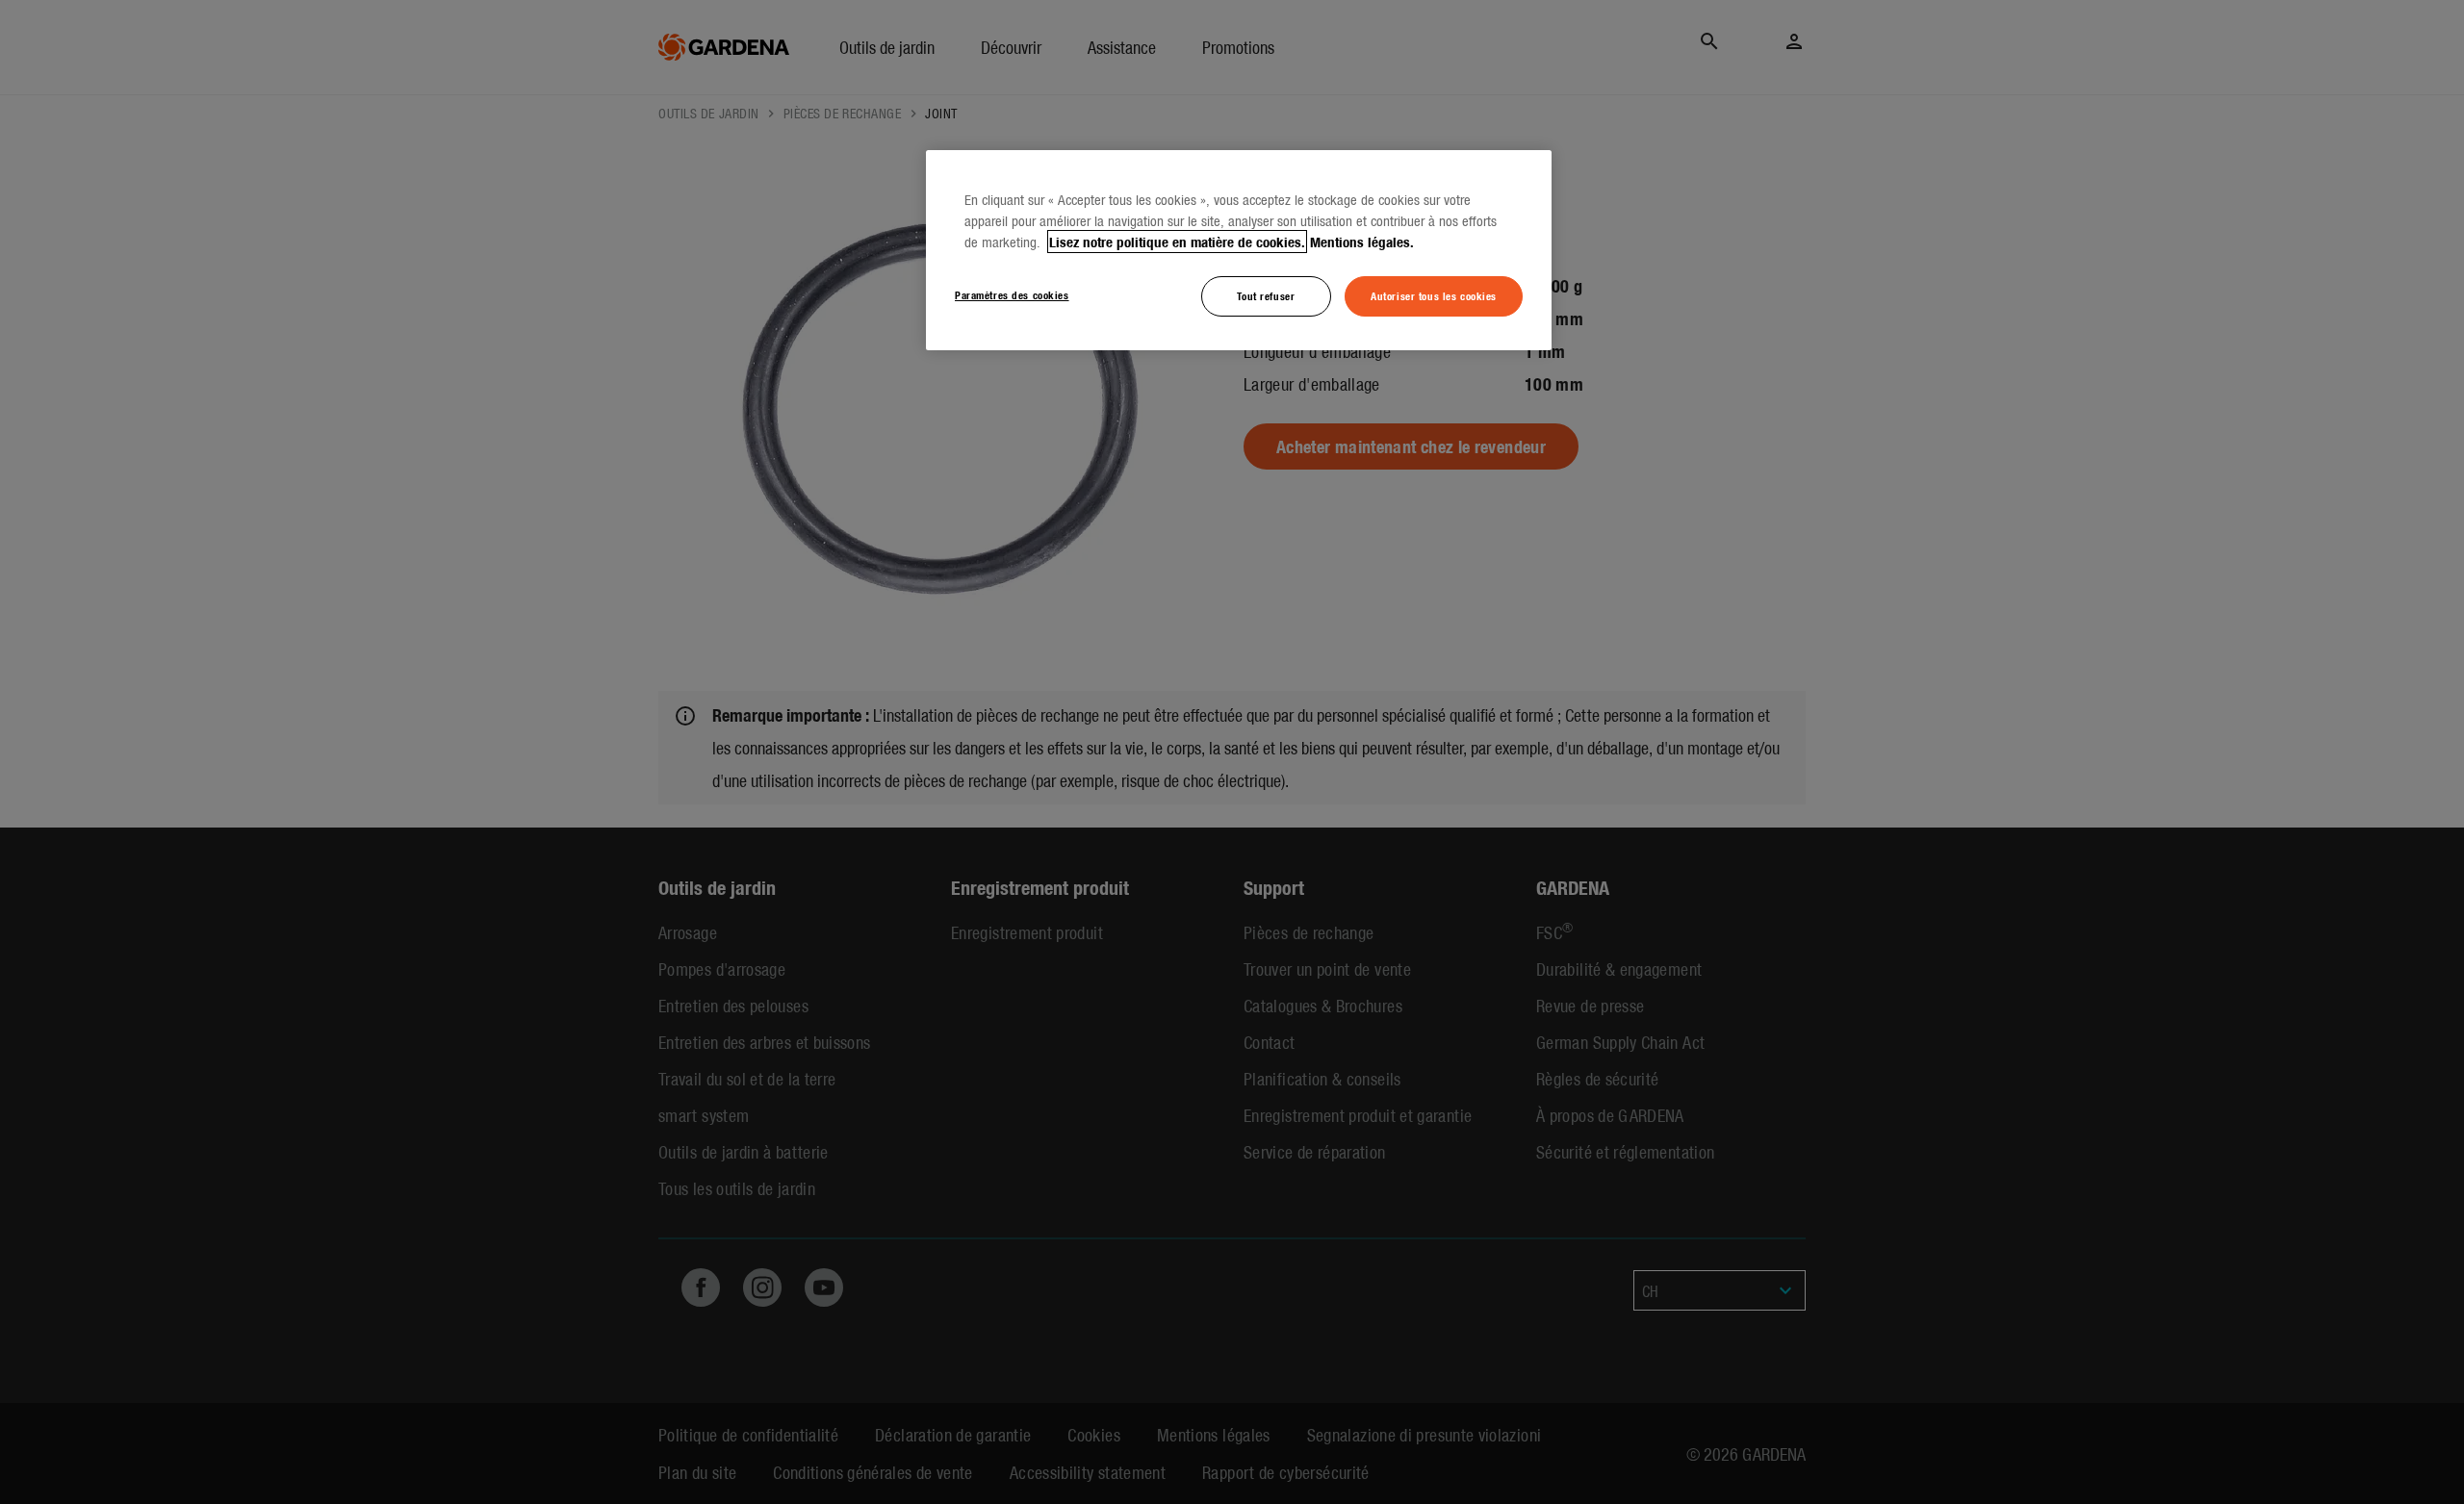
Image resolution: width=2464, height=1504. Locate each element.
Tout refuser (1266, 295)
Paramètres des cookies (1012, 294)
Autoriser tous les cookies (1434, 295)
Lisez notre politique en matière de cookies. (1177, 242)
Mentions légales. (1362, 242)
